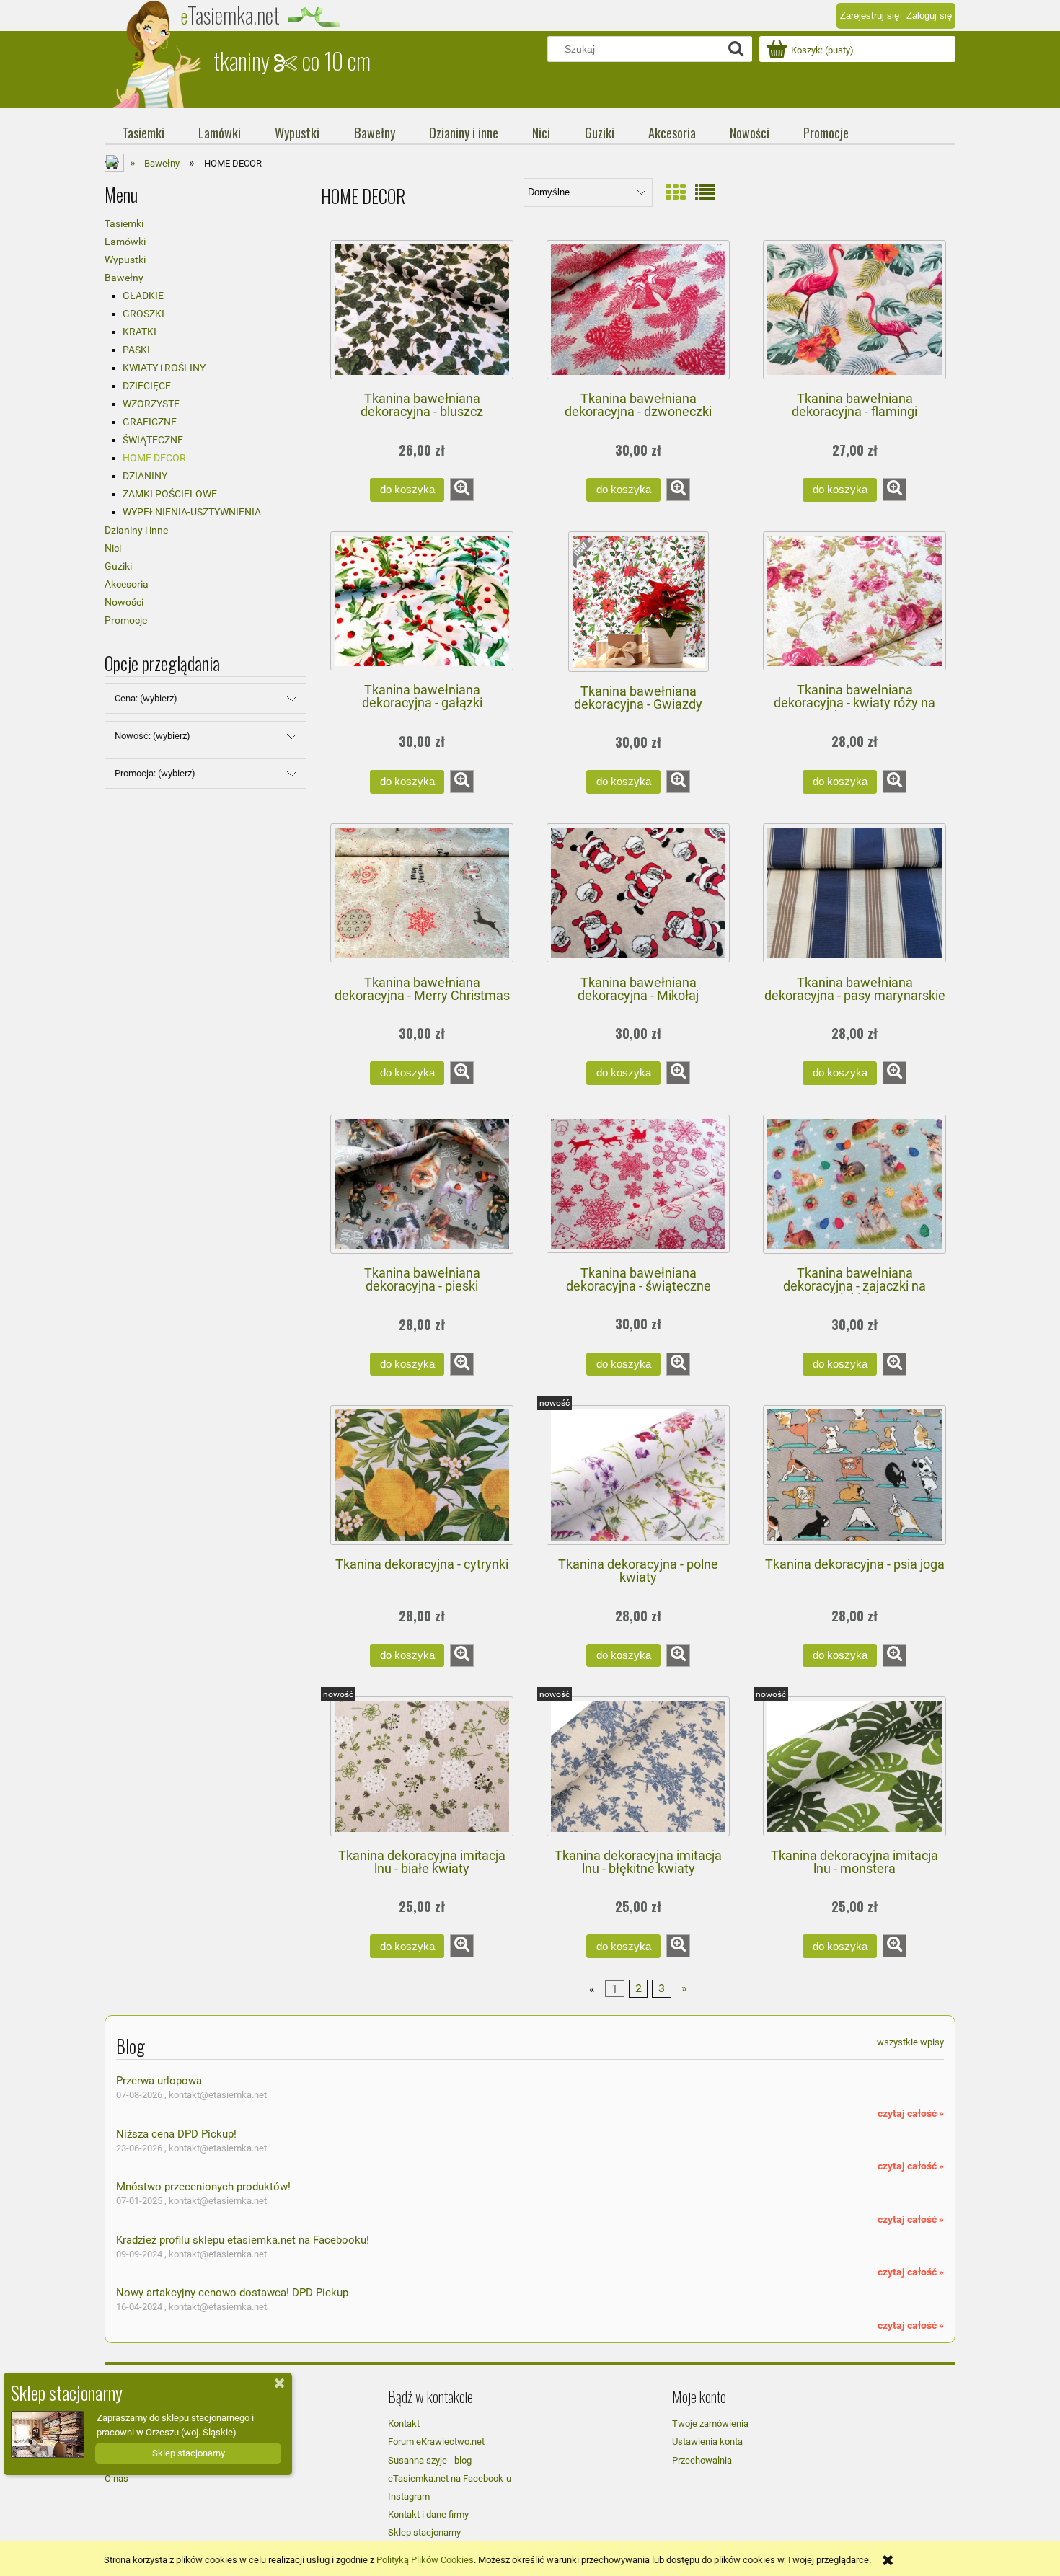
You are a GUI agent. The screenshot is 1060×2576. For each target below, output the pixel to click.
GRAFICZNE (150, 422)
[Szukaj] (736, 49)
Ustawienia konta (707, 2442)
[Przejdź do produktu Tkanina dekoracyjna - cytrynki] (422, 1475)
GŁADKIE (143, 296)
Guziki (118, 566)
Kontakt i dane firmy (428, 2514)
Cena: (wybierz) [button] (146, 698)
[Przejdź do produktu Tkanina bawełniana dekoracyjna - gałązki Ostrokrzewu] (422, 601)
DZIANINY (145, 476)
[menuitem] (143, 133)
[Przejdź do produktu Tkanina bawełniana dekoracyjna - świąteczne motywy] (638, 1184)
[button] (462, 490)
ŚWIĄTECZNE (153, 440)
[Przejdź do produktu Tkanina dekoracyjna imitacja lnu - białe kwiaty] (422, 1766)
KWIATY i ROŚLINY (164, 368)
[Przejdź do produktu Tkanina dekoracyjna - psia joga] (854, 1475)
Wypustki (125, 260)
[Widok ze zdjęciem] (676, 193)
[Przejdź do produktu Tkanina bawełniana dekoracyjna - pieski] (422, 1185)
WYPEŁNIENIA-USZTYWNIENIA (192, 512)
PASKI (136, 350)
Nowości (124, 602)
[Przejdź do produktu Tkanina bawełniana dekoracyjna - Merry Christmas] (422, 893)
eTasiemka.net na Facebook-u (450, 2478)
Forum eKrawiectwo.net (436, 2442)
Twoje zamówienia (710, 2424)
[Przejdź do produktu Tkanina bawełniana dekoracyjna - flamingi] (854, 310)
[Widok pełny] (705, 193)
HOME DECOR (154, 458)
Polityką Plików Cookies (425, 2560)
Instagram (409, 2496)
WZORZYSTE (151, 404)
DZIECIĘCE (147, 386)
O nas (116, 2478)
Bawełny (124, 278)
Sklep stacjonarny (424, 2532)
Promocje (126, 620)
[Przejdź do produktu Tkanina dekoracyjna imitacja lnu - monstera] (854, 1766)
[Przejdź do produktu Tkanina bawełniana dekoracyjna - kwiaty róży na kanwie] (854, 601)
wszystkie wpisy (910, 2042)
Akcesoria (127, 584)
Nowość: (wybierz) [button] (153, 736)
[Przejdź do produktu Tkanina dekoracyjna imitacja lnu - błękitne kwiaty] (638, 1766)
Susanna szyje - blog (430, 2460)
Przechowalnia (702, 2460)
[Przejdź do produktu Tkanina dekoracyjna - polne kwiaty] (638, 1475)
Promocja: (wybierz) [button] (155, 773)
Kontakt (404, 2424)
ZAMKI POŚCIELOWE (170, 494)
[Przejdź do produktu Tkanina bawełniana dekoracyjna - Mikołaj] (638, 893)
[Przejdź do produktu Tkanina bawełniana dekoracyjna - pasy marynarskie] (854, 893)
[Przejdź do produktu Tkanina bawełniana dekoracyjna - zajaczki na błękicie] (854, 1185)
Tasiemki (124, 223)
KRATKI (140, 332)
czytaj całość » (911, 2113)
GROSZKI (143, 314)
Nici (113, 548)
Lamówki (125, 242)
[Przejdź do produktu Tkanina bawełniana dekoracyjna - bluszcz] (422, 310)
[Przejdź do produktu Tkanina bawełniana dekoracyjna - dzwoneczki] (638, 310)
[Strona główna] (159, 54)
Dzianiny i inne (136, 530)
